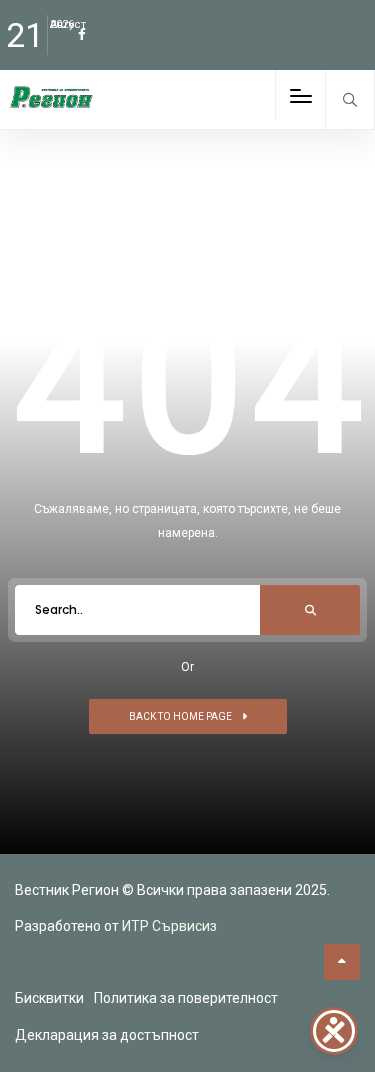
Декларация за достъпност (107, 1035)
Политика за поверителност (186, 998)
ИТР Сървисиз (169, 926)
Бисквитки (49, 998)
